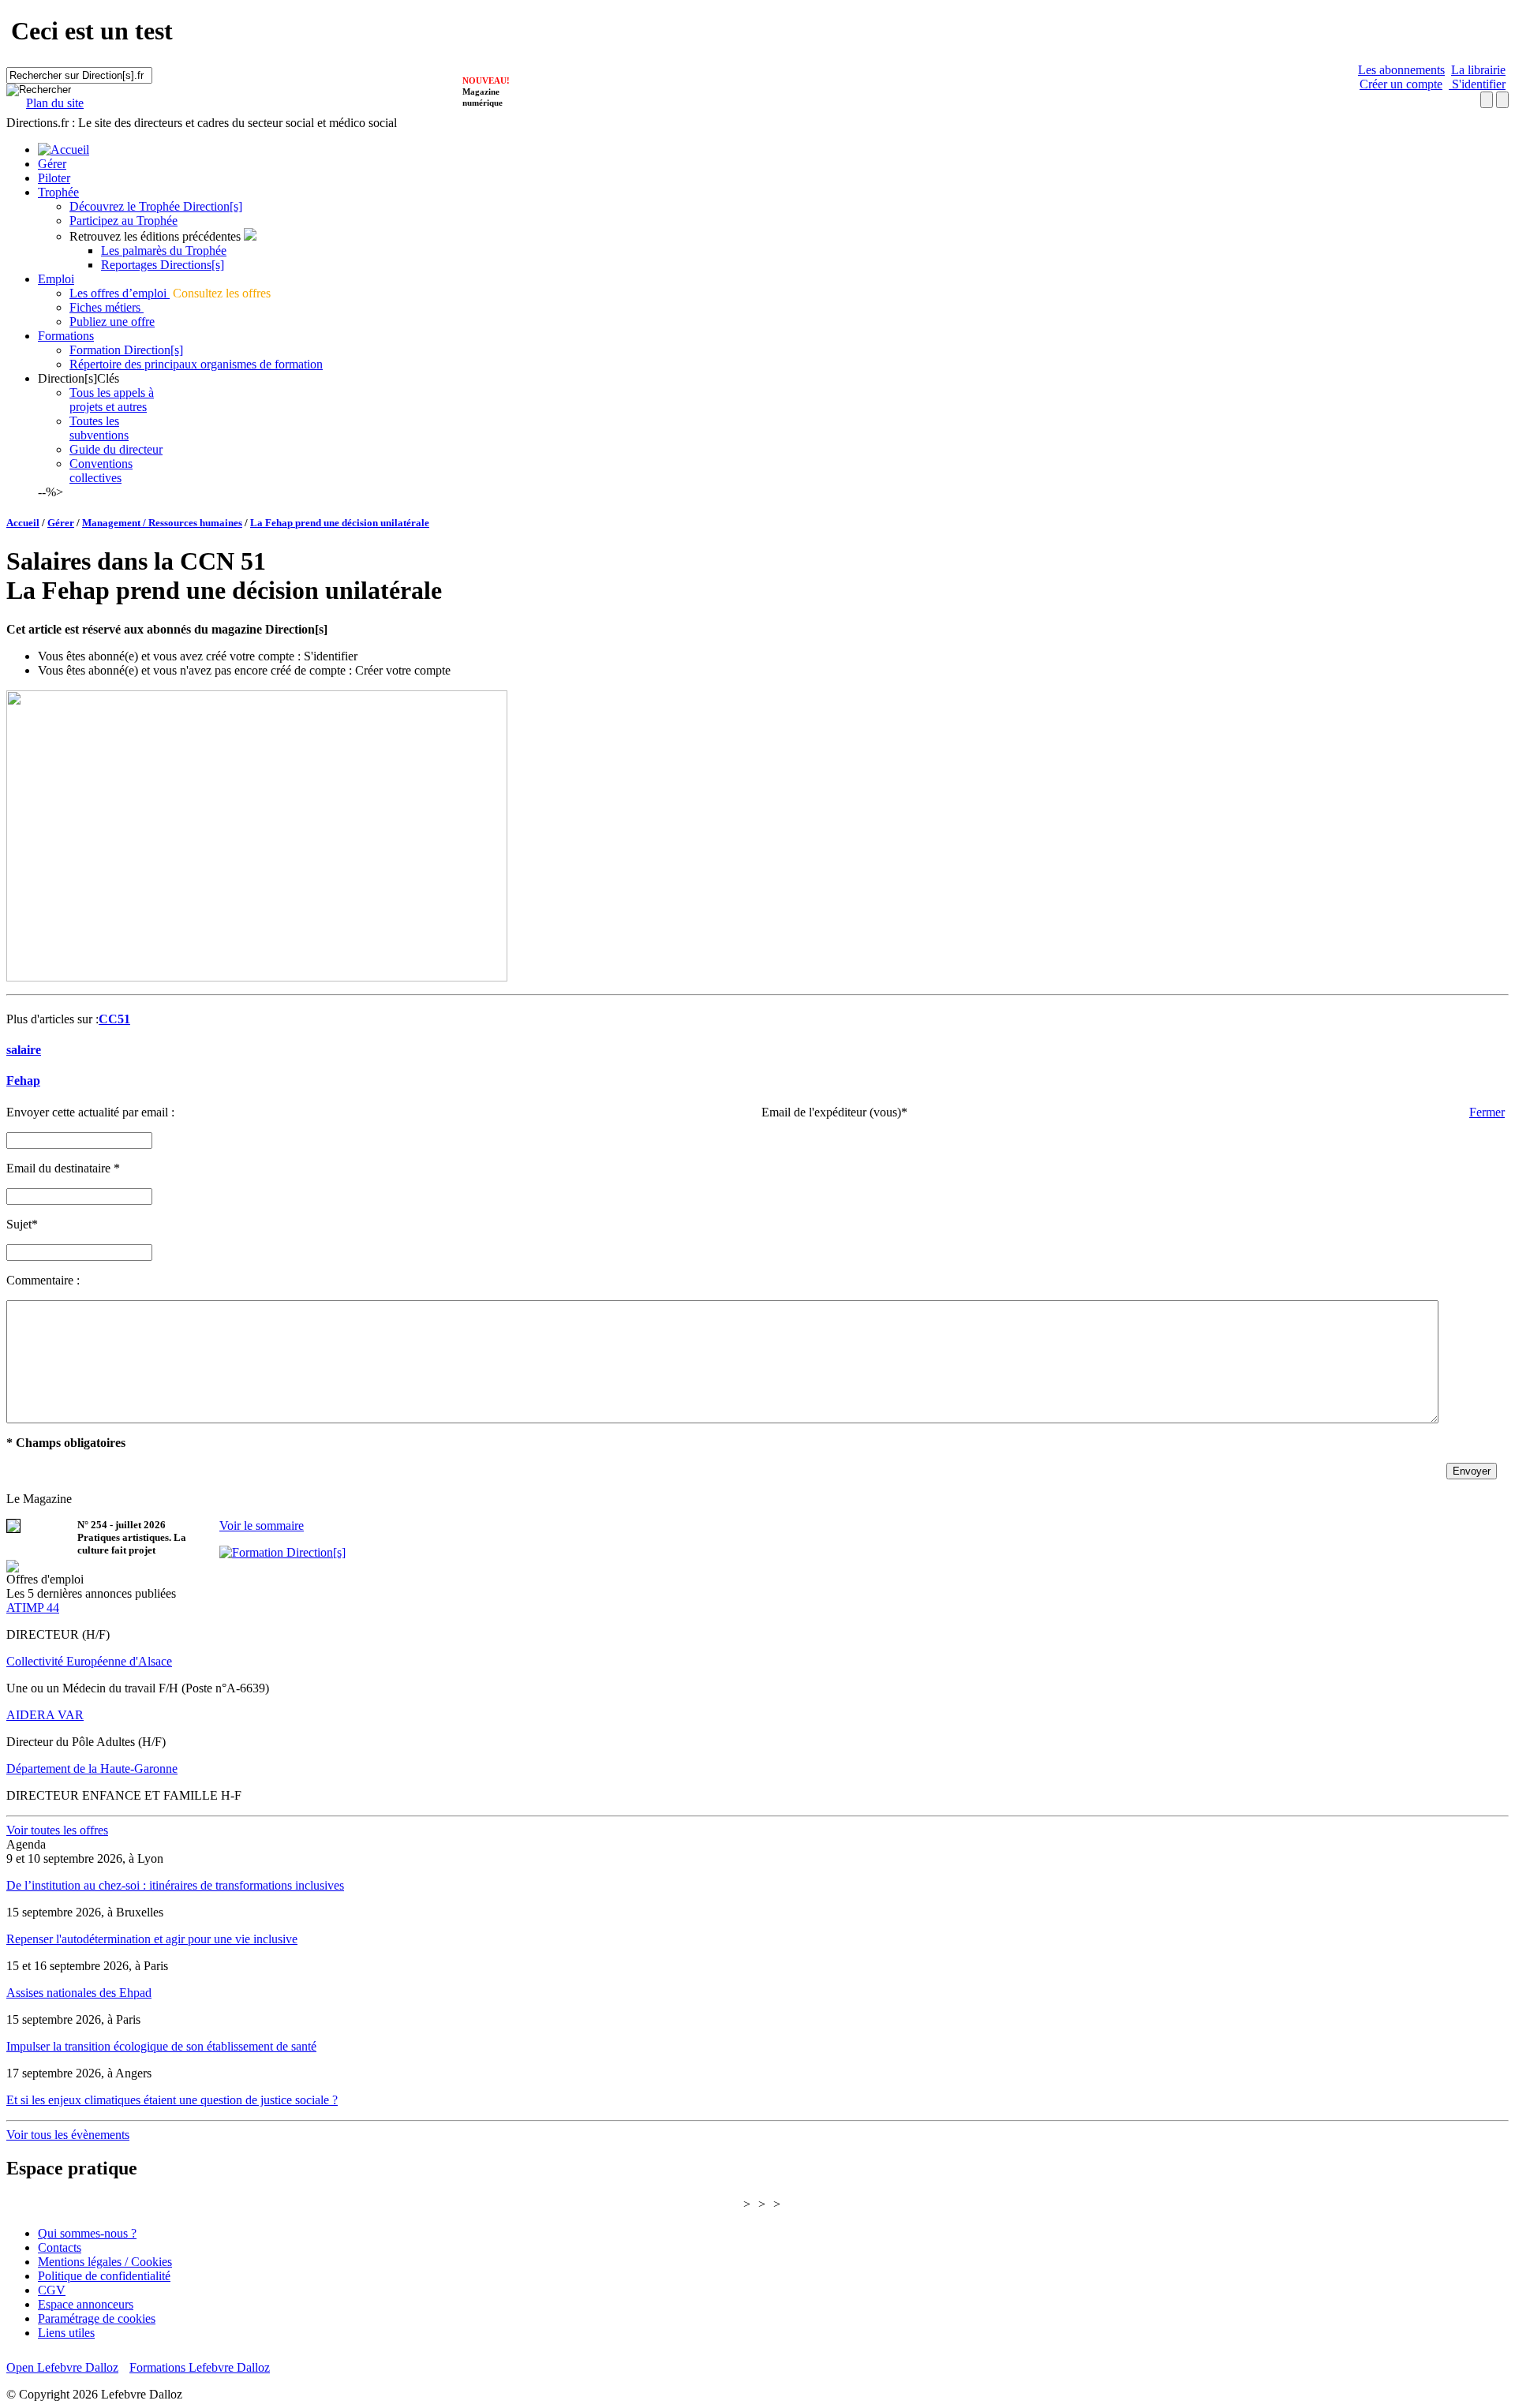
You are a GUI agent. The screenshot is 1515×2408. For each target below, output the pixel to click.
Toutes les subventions (99, 428)
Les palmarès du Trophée (164, 251)
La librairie (1478, 70)
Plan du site (55, 103)
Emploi (56, 279)
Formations (66, 336)
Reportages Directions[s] (163, 265)
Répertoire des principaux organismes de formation (196, 364)
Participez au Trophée (123, 221)
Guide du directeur (116, 449)
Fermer (1487, 1112)
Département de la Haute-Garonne (92, 1769)
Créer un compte (1401, 84)
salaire (24, 1050)
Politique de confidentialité (104, 2276)
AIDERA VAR (45, 1715)
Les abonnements (1401, 70)
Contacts (60, 2247)
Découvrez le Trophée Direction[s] (156, 206)
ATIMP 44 (33, 1608)
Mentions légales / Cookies (105, 2262)
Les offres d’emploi (120, 293)
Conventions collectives (101, 471)
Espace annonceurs (86, 2304)
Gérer (52, 164)
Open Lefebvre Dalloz (62, 2367)
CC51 (114, 1019)
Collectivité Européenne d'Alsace (89, 1661)
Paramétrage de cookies (97, 2318)
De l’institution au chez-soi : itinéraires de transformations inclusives (175, 1885)
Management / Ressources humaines (162, 523)
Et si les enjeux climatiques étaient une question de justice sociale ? (172, 2100)
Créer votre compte (403, 670)
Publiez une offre (112, 322)
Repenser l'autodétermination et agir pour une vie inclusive (152, 1939)
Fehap (23, 1081)
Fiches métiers (107, 307)
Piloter (54, 178)
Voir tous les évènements (68, 2135)
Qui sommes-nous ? (87, 2233)
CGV (52, 2290)
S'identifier (1477, 84)
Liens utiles (66, 2333)
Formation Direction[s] (126, 350)
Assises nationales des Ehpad (79, 1993)
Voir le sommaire (262, 1526)
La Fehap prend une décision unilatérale (340, 523)
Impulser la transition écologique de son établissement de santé (161, 2046)
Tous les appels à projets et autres (112, 400)
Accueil (23, 523)
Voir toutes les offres (57, 1830)
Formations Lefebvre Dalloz (200, 2367)
